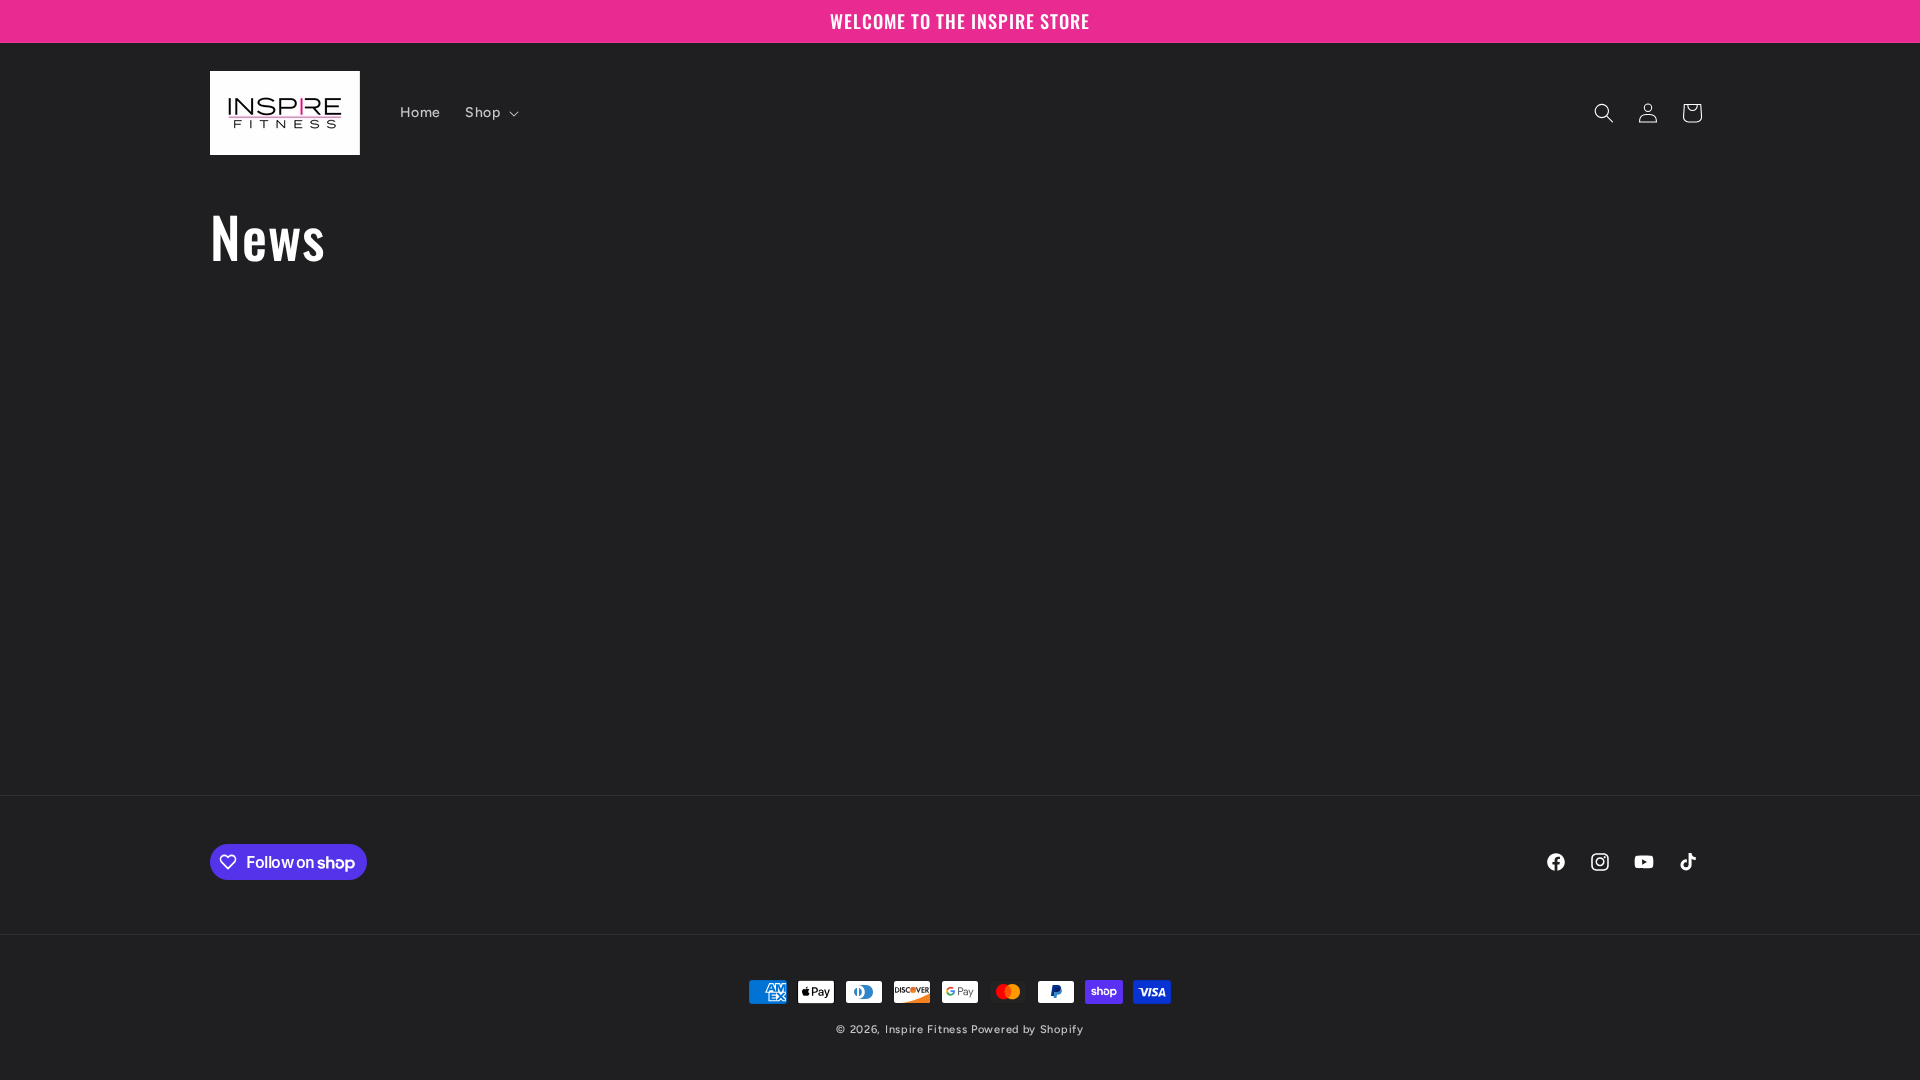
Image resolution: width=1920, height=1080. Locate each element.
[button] (490, 113)
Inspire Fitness (926, 1029)
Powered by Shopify (1027, 1029)
